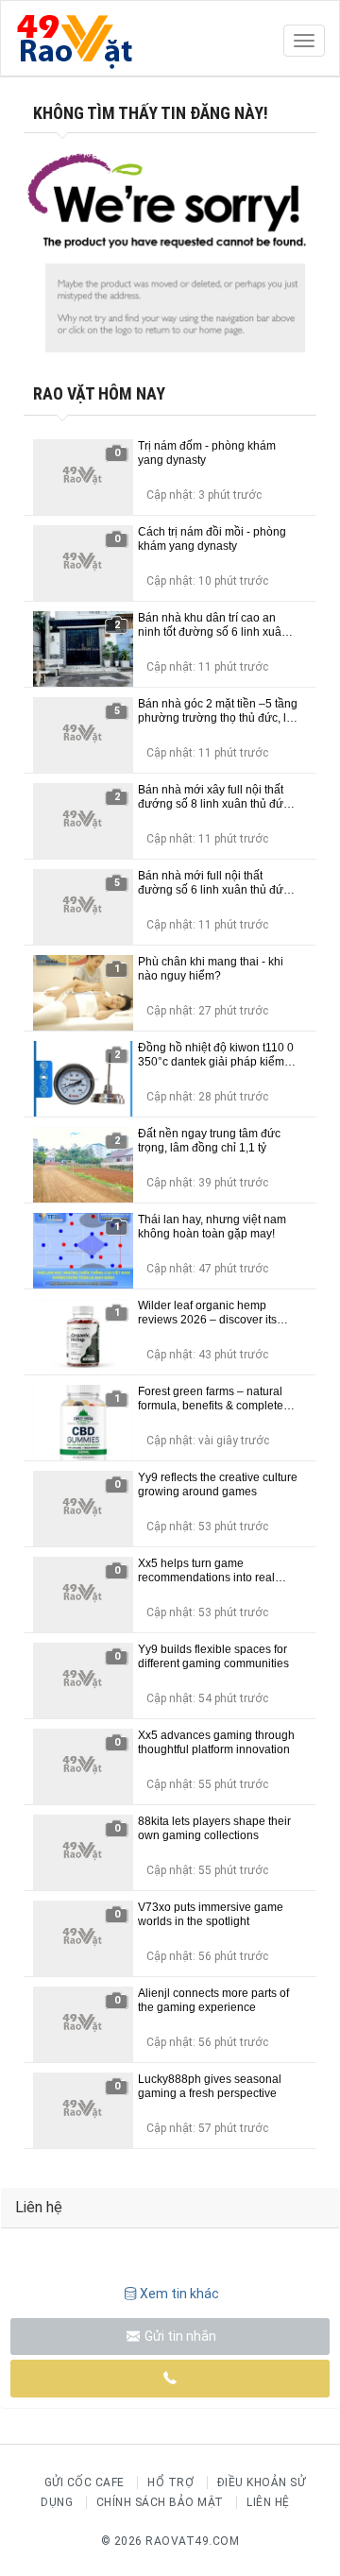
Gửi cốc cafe (85, 2482)
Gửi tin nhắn (179, 2336)
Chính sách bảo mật (160, 2502)
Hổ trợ (170, 2482)
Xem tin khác (179, 2294)
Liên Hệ (268, 2502)
